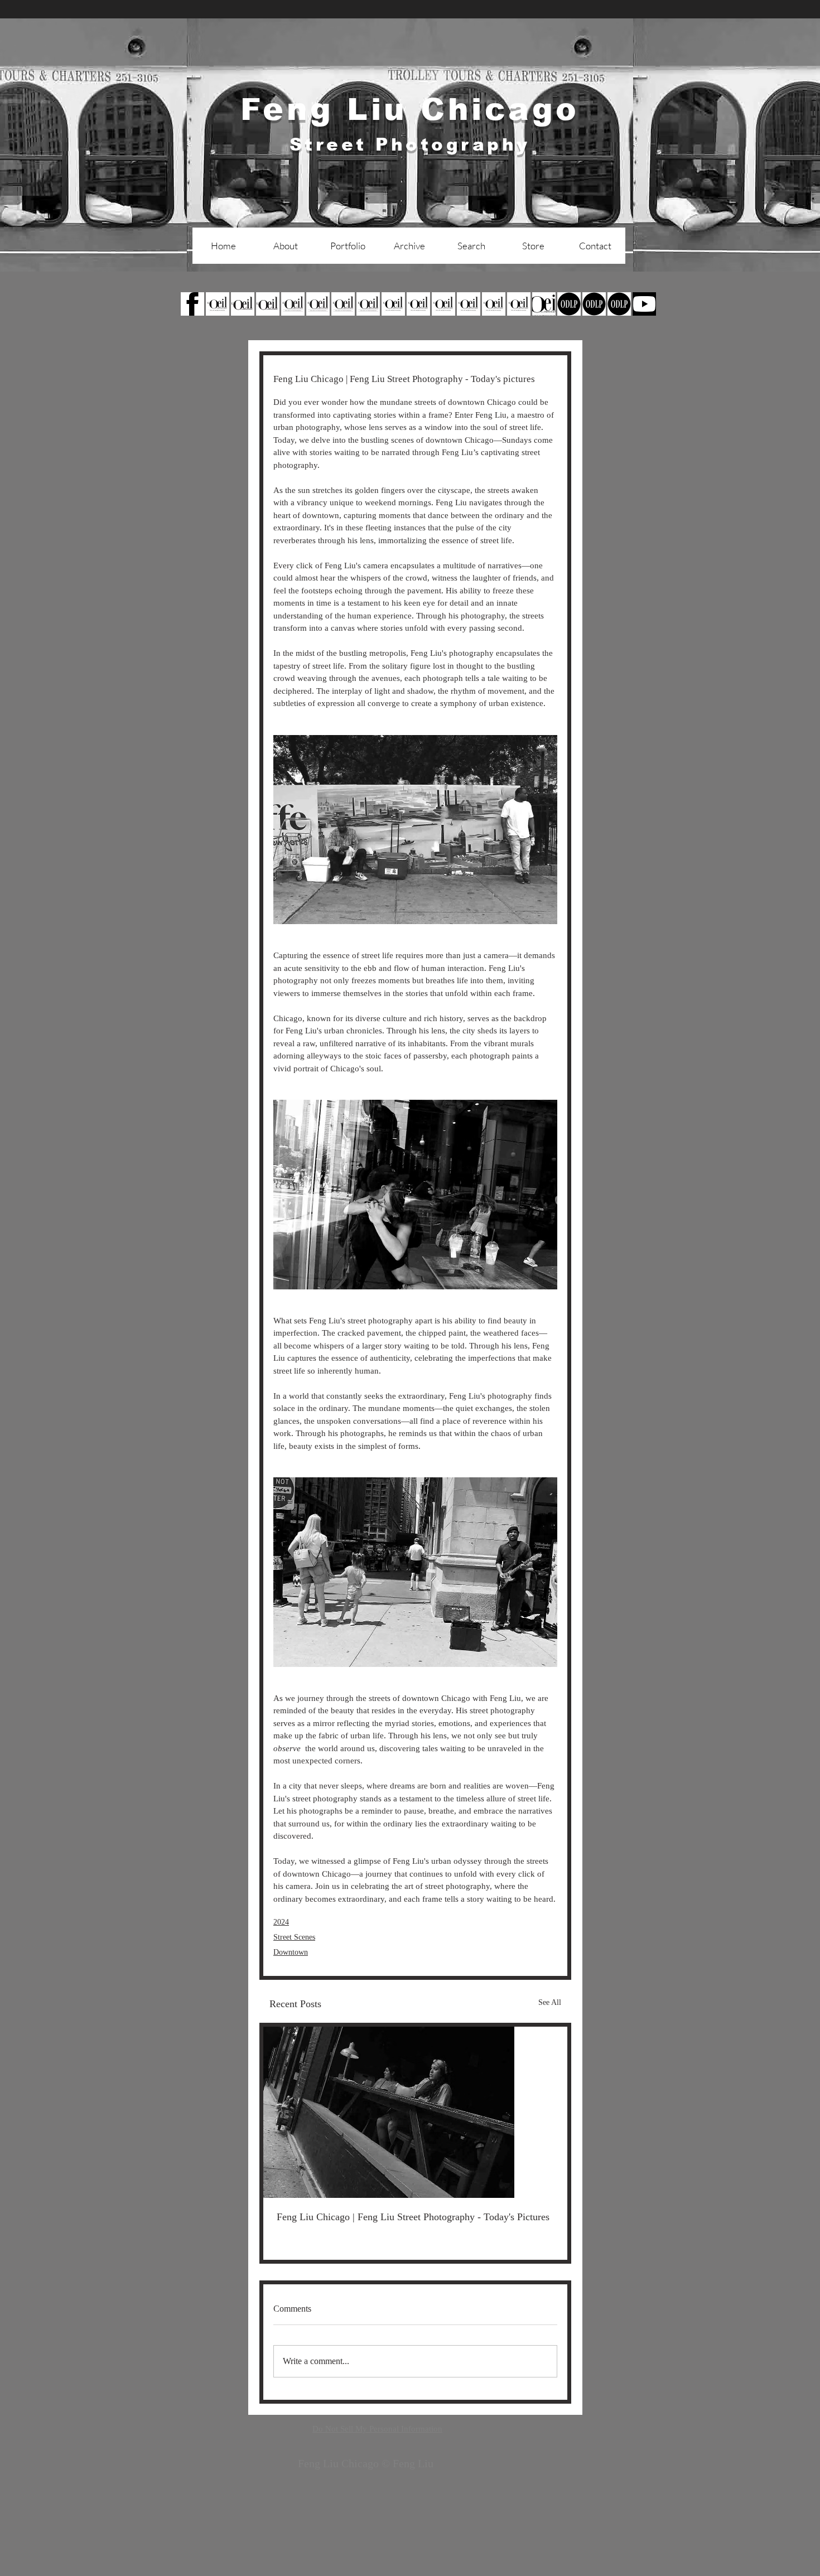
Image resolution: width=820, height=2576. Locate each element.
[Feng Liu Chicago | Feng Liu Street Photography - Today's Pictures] (415, 2112)
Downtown (291, 1952)
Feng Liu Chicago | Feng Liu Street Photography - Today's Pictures (413, 2217)
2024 (281, 1922)
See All (550, 2002)
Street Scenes (294, 1937)
